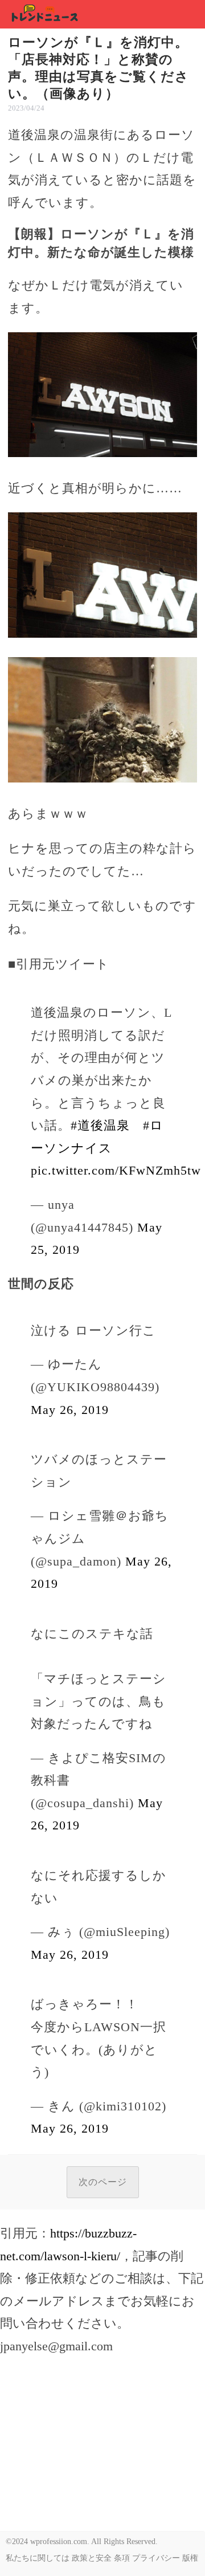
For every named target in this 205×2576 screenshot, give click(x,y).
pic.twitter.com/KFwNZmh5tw (116, 1170)
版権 (190, 2558)
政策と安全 (92, 2558)
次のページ (103, 2182)
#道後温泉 (100, 1125)
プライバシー (156, 2558)
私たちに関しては (38, 2558)
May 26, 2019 (70, 1410)
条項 (122, 2558)
